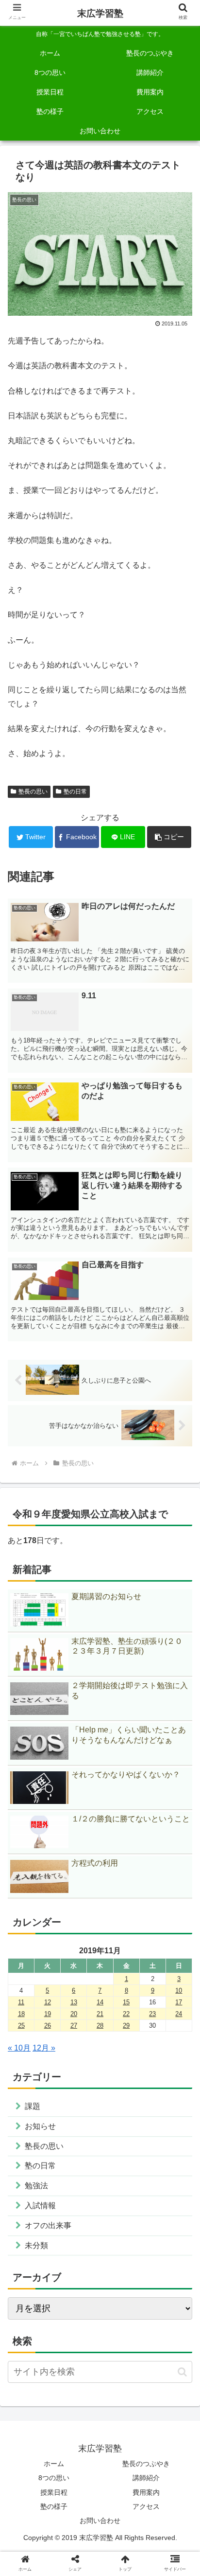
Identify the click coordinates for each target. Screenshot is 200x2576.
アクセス (146, 2506)
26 (48, 2026)
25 (21, 2026)
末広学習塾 (100, 13)
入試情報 (40, 2206)
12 (48, 2002)
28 (100, 2026)
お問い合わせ (100, 2521)
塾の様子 (54, 2506)
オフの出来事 (48, 2225)
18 (21, 2014)
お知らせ (40, 2126)
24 (179, 2014)
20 (74, 2014)
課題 (33, 2106)
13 (74, 2002)
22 (126, 2014)
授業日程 (54, 2492)
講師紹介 (146, 2478)
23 (152, 2014)
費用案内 (146, 2492)
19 (48, 2014)
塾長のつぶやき (146, 2464)
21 (100, 2014)
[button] (169, 837)
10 (179, 1991)
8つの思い (54, 2478)
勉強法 (36, 2186)
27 (74, 2026)
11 (21, 2002)
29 (126, 2026)
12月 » (44, 2048)
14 (100, 2002)
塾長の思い (33, 792)
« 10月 (19, 2048)
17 (179, 2002)
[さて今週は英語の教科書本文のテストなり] (123, 1738)
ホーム (54, 2464)
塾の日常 (75, 792)
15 (126, 2002)
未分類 (36, 2245)
